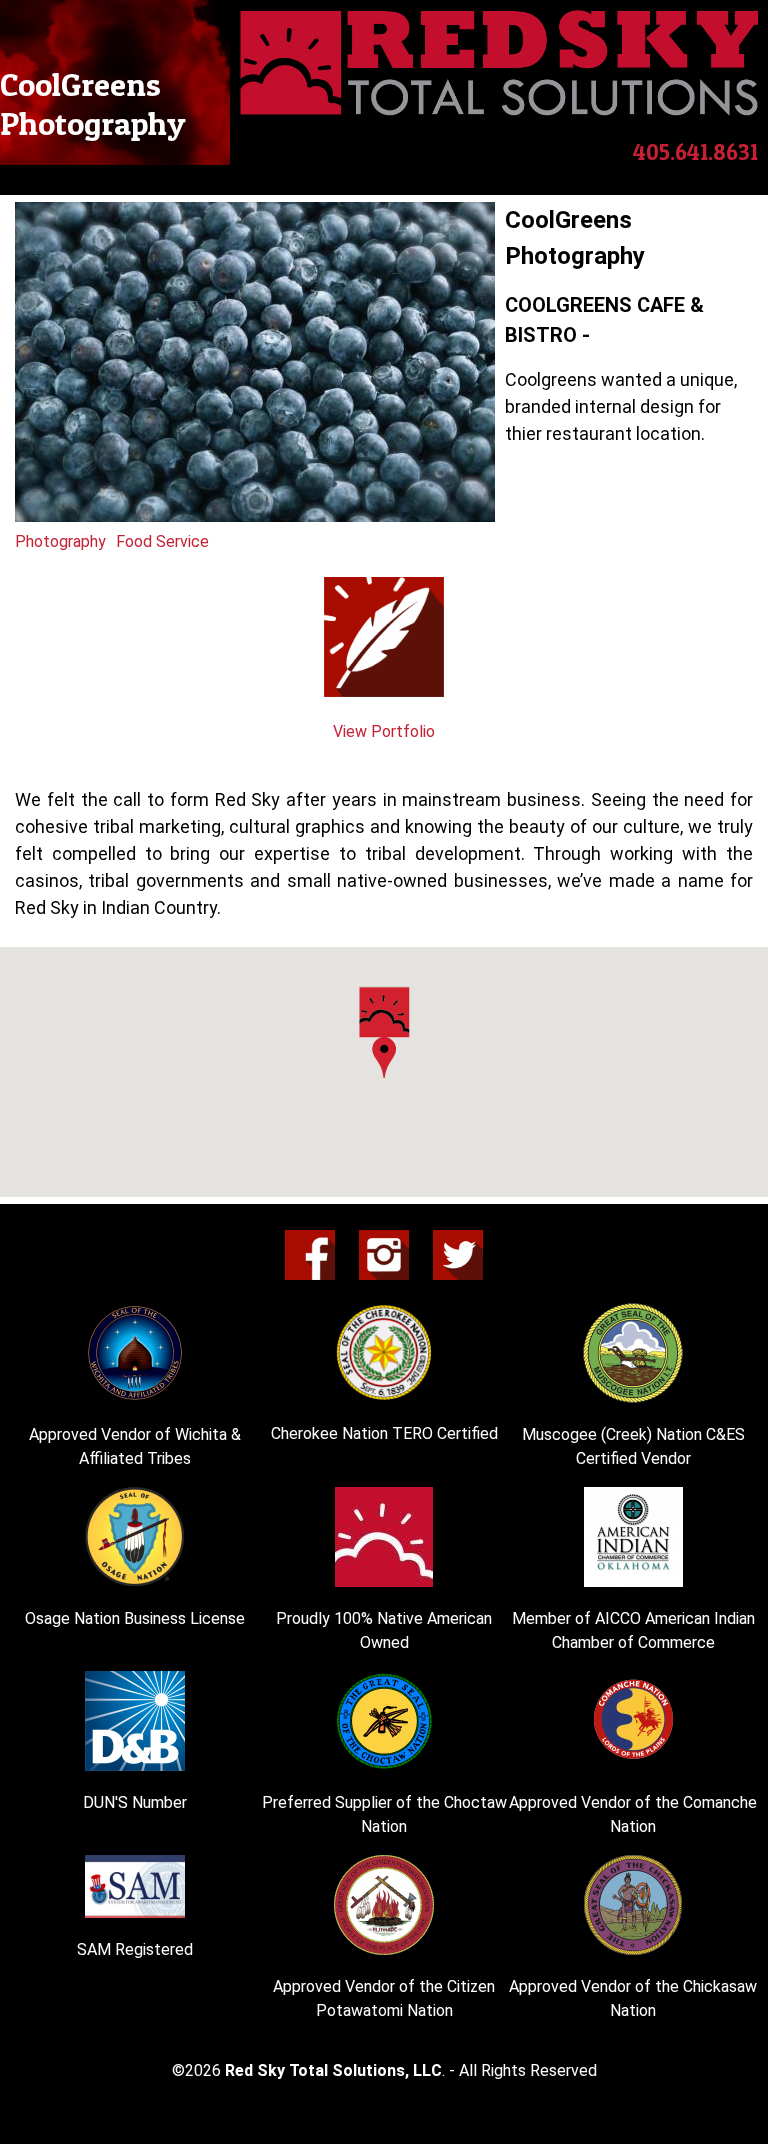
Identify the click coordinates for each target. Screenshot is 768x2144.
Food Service (162, 541)
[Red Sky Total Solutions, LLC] (499, 110)
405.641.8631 (695, 152)
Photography (60, 541)
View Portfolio (384, 731)
